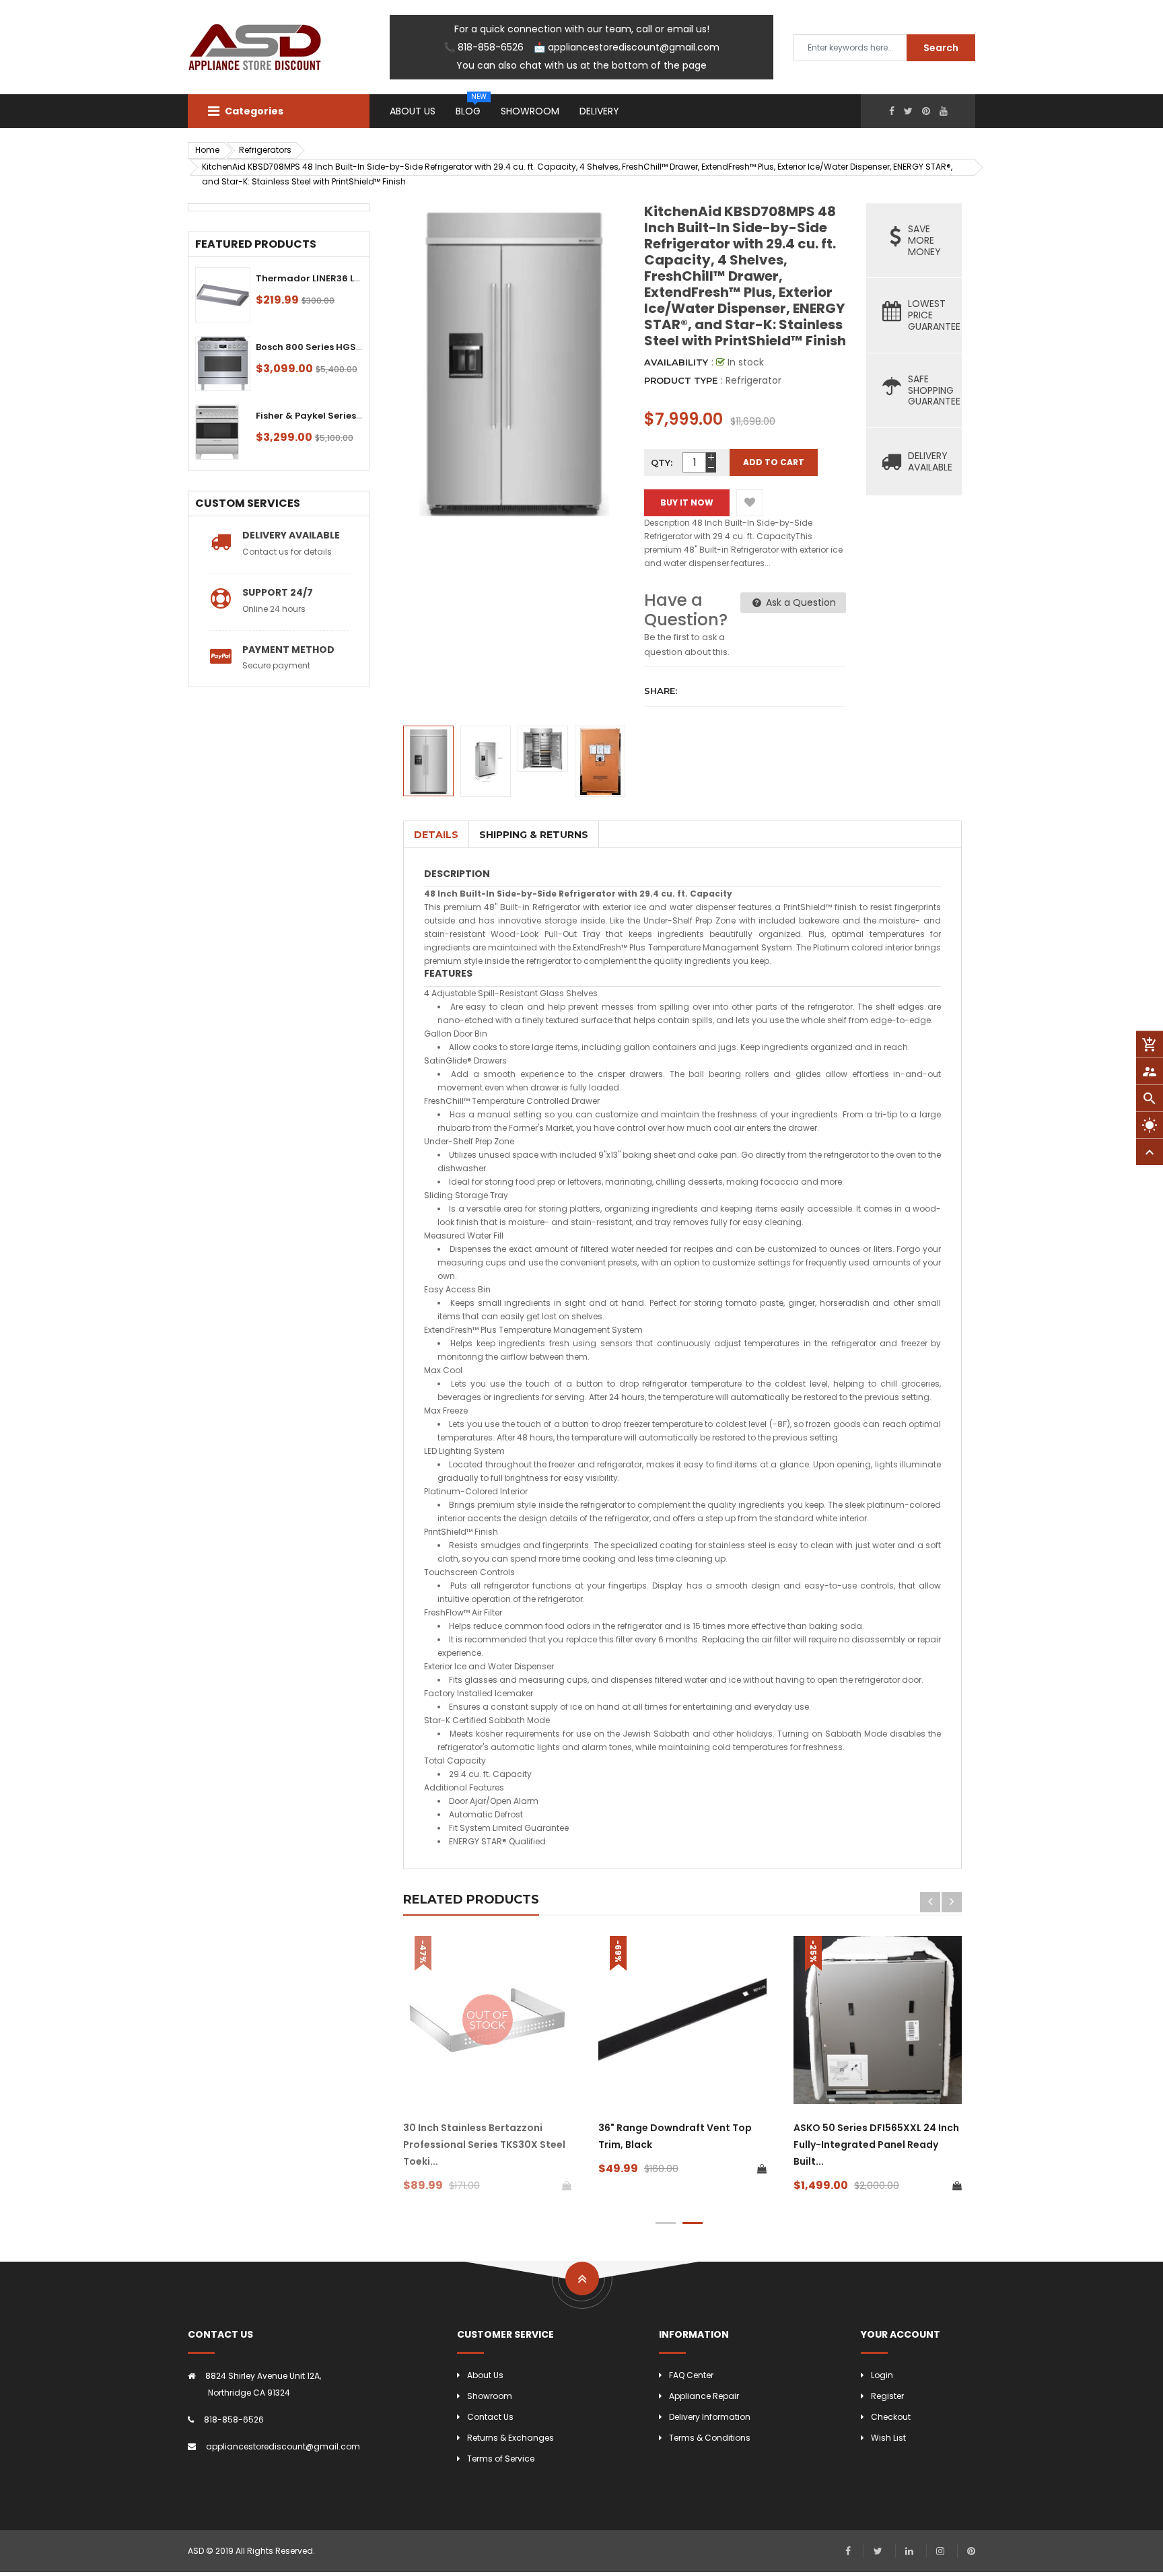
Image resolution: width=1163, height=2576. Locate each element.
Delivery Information (710, 2417)
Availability (676, 362)
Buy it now (687, 502)
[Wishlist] (750, 503)
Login (882, 2375)
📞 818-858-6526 (484, 47)
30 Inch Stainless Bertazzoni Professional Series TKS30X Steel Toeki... (484, 2145)
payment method (288, 650)
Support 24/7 (278, 592)
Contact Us (490, 2417)
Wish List (888, 2438)
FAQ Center (691, 2375)
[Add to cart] (762, 2169)
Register (887, 2396)
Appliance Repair (704, 2396)
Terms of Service (501, 2459)
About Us (485, 2375)
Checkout (891, 2417)
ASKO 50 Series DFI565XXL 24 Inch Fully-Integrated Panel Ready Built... (876, 2145)
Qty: (662, 462)
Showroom (490, 2396)
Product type (681, 380)
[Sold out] (567, 2186)
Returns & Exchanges (510, 2438)
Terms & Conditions (710, 2438)
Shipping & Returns (534, 835)
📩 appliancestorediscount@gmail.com (627, 47)
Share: (661, 691)
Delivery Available (291, 535)
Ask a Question (800, 602)
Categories (253, 111)
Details (436, 835)
